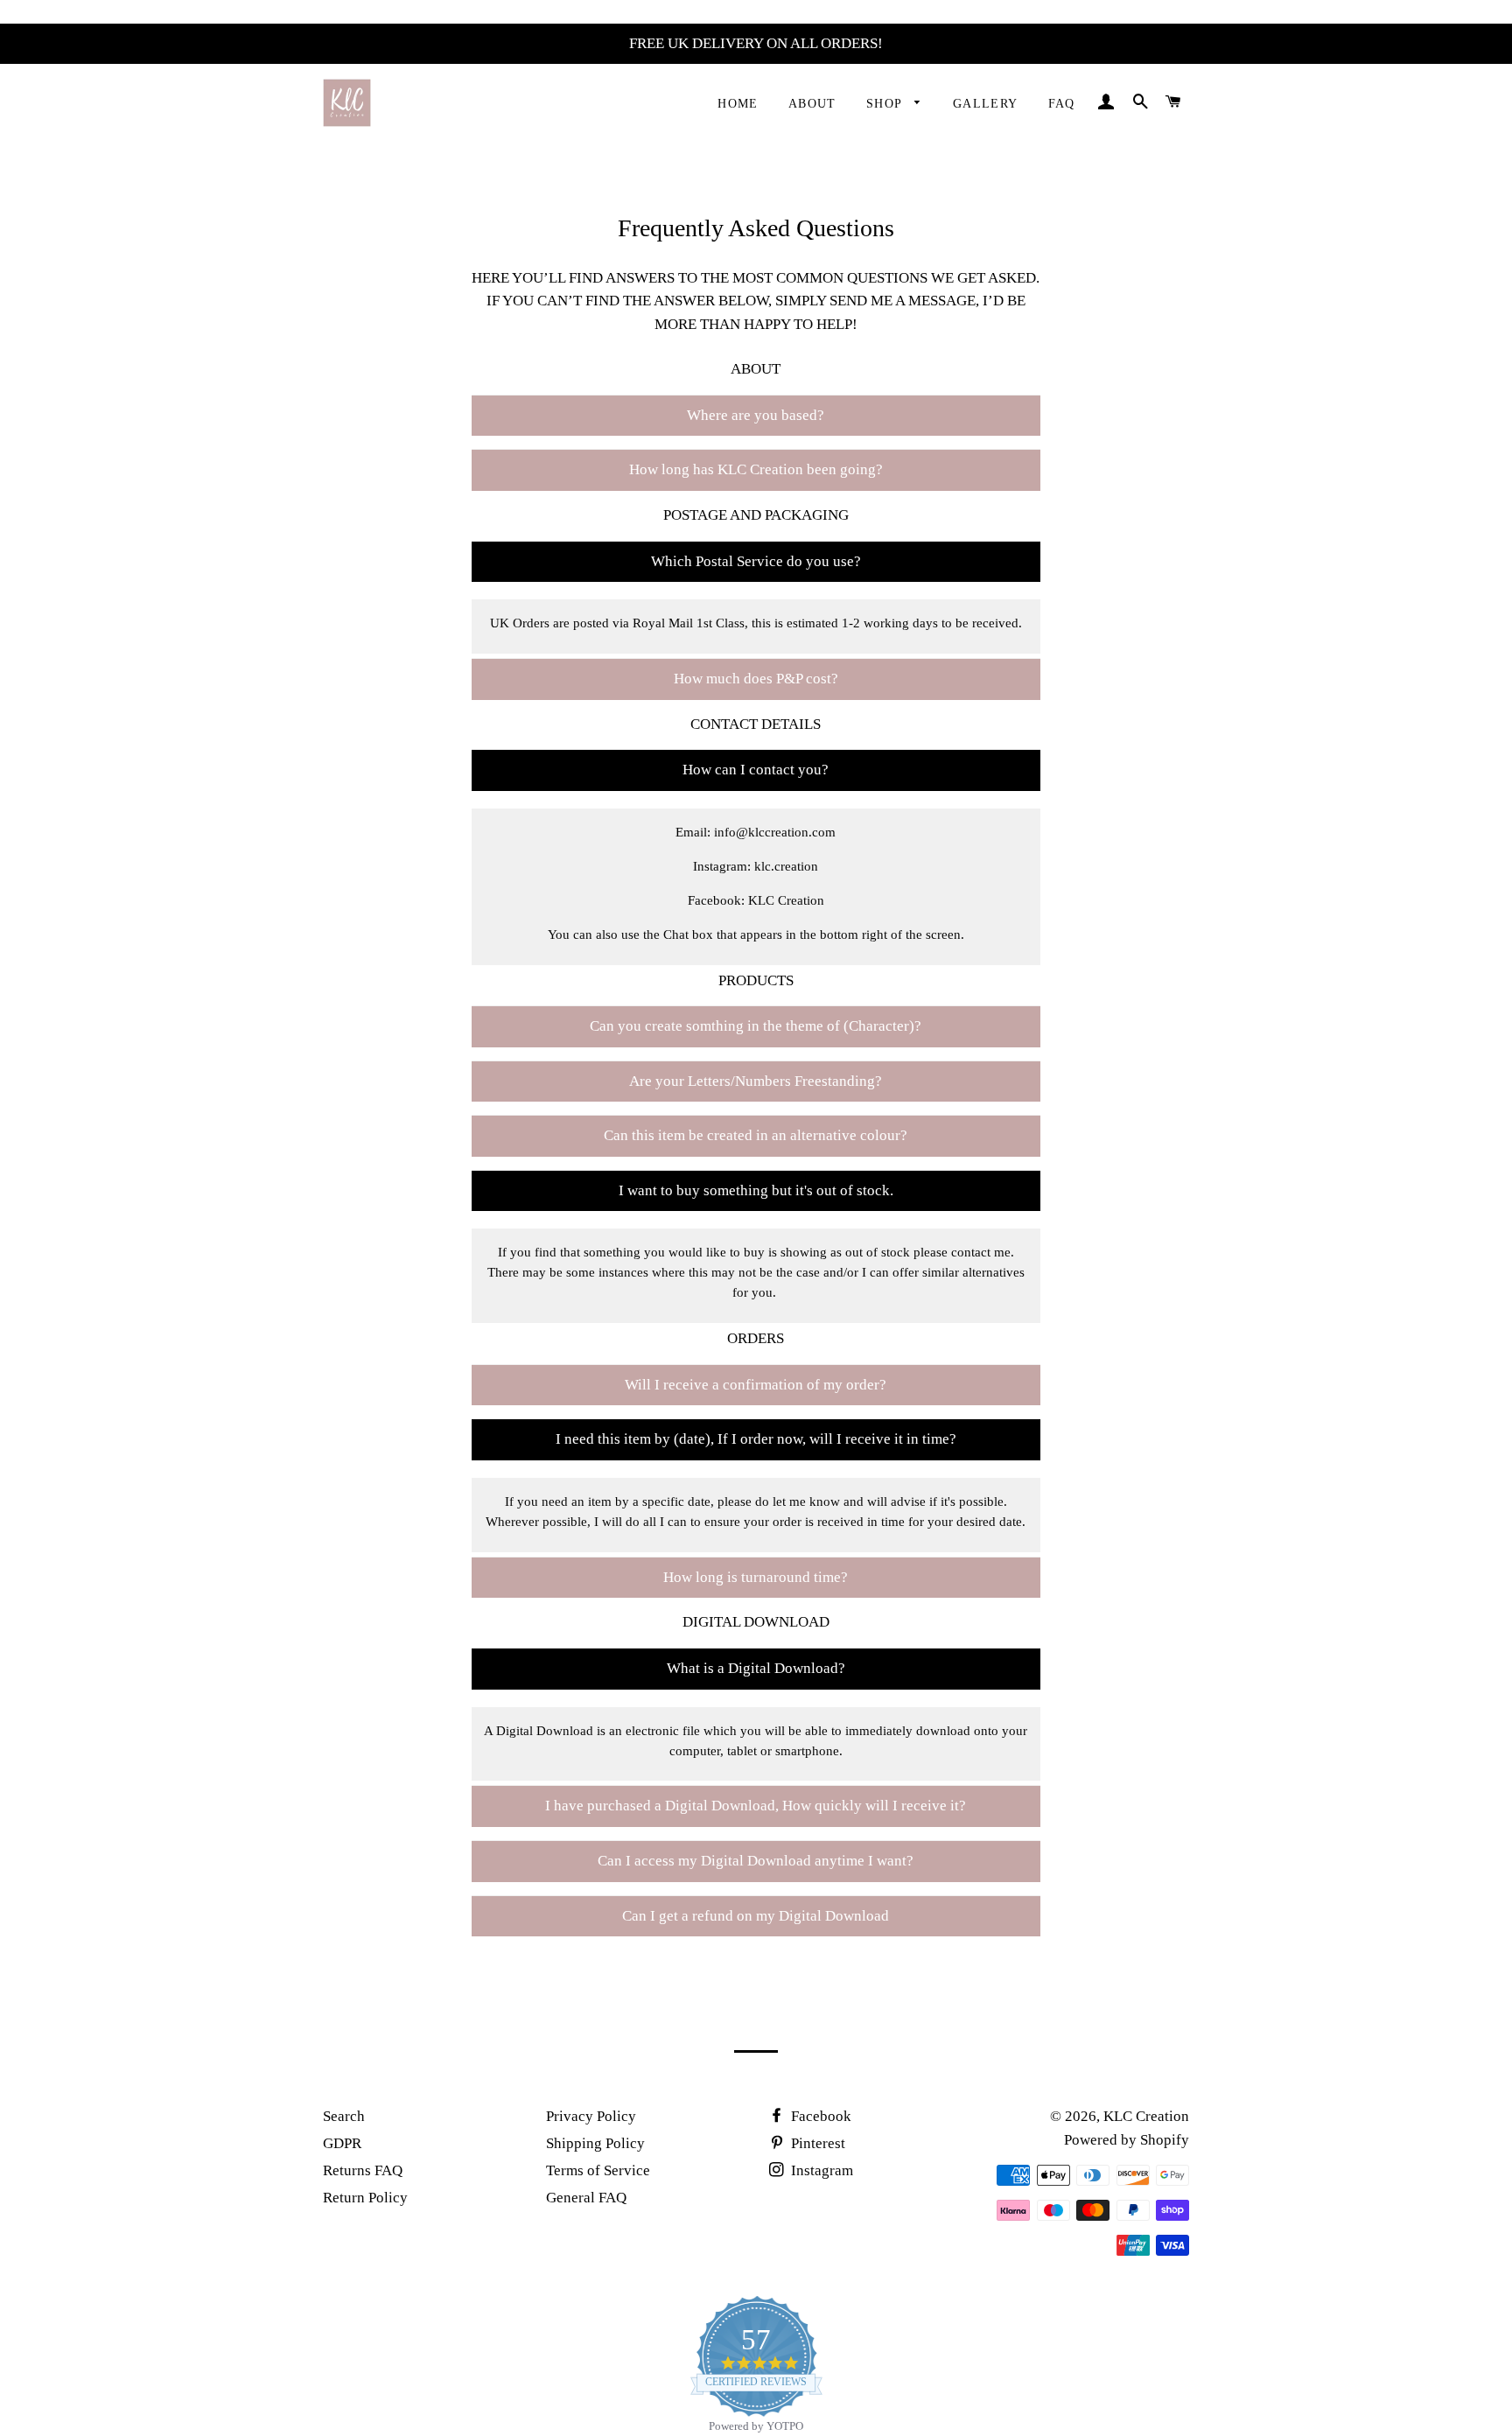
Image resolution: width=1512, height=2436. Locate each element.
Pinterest (816, 2143)
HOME (738, 104)
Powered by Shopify (1127, 2140)
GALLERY (986, 104)
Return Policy (365, 2198)
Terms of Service (598, 2170)
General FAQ (586, 2198)
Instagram (820, 2170)
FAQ (1062, 104)
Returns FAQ (363, 2170)
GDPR (342, 2143)
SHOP (886, 104)
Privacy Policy (591, 2116)
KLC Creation (1146, 2116)
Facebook (819, 2116)
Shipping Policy (595, 2143)
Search (344, 2116)
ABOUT (812, 104)
